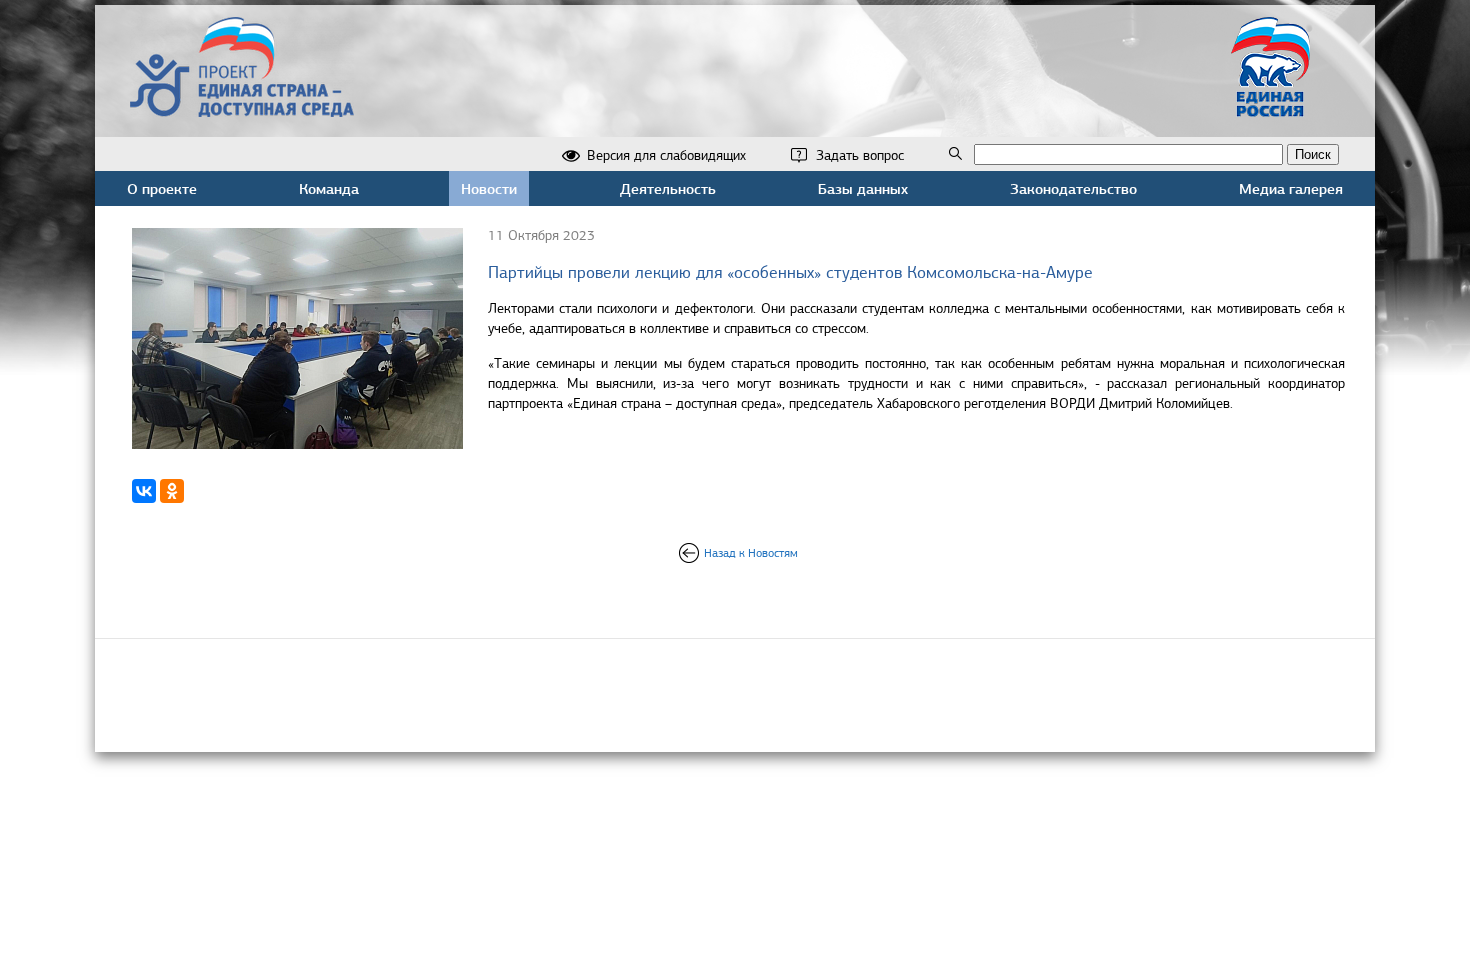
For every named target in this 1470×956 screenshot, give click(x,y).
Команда (329, 188)
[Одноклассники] (172, 491)
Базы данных (863, 188)
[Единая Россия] (1270, 108)
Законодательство (1073, 188)
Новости (489, 188)
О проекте (162, 188)
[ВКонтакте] (144, 491)
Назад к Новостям (751, 553)
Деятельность (668, 188)
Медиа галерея (1291, 188)
